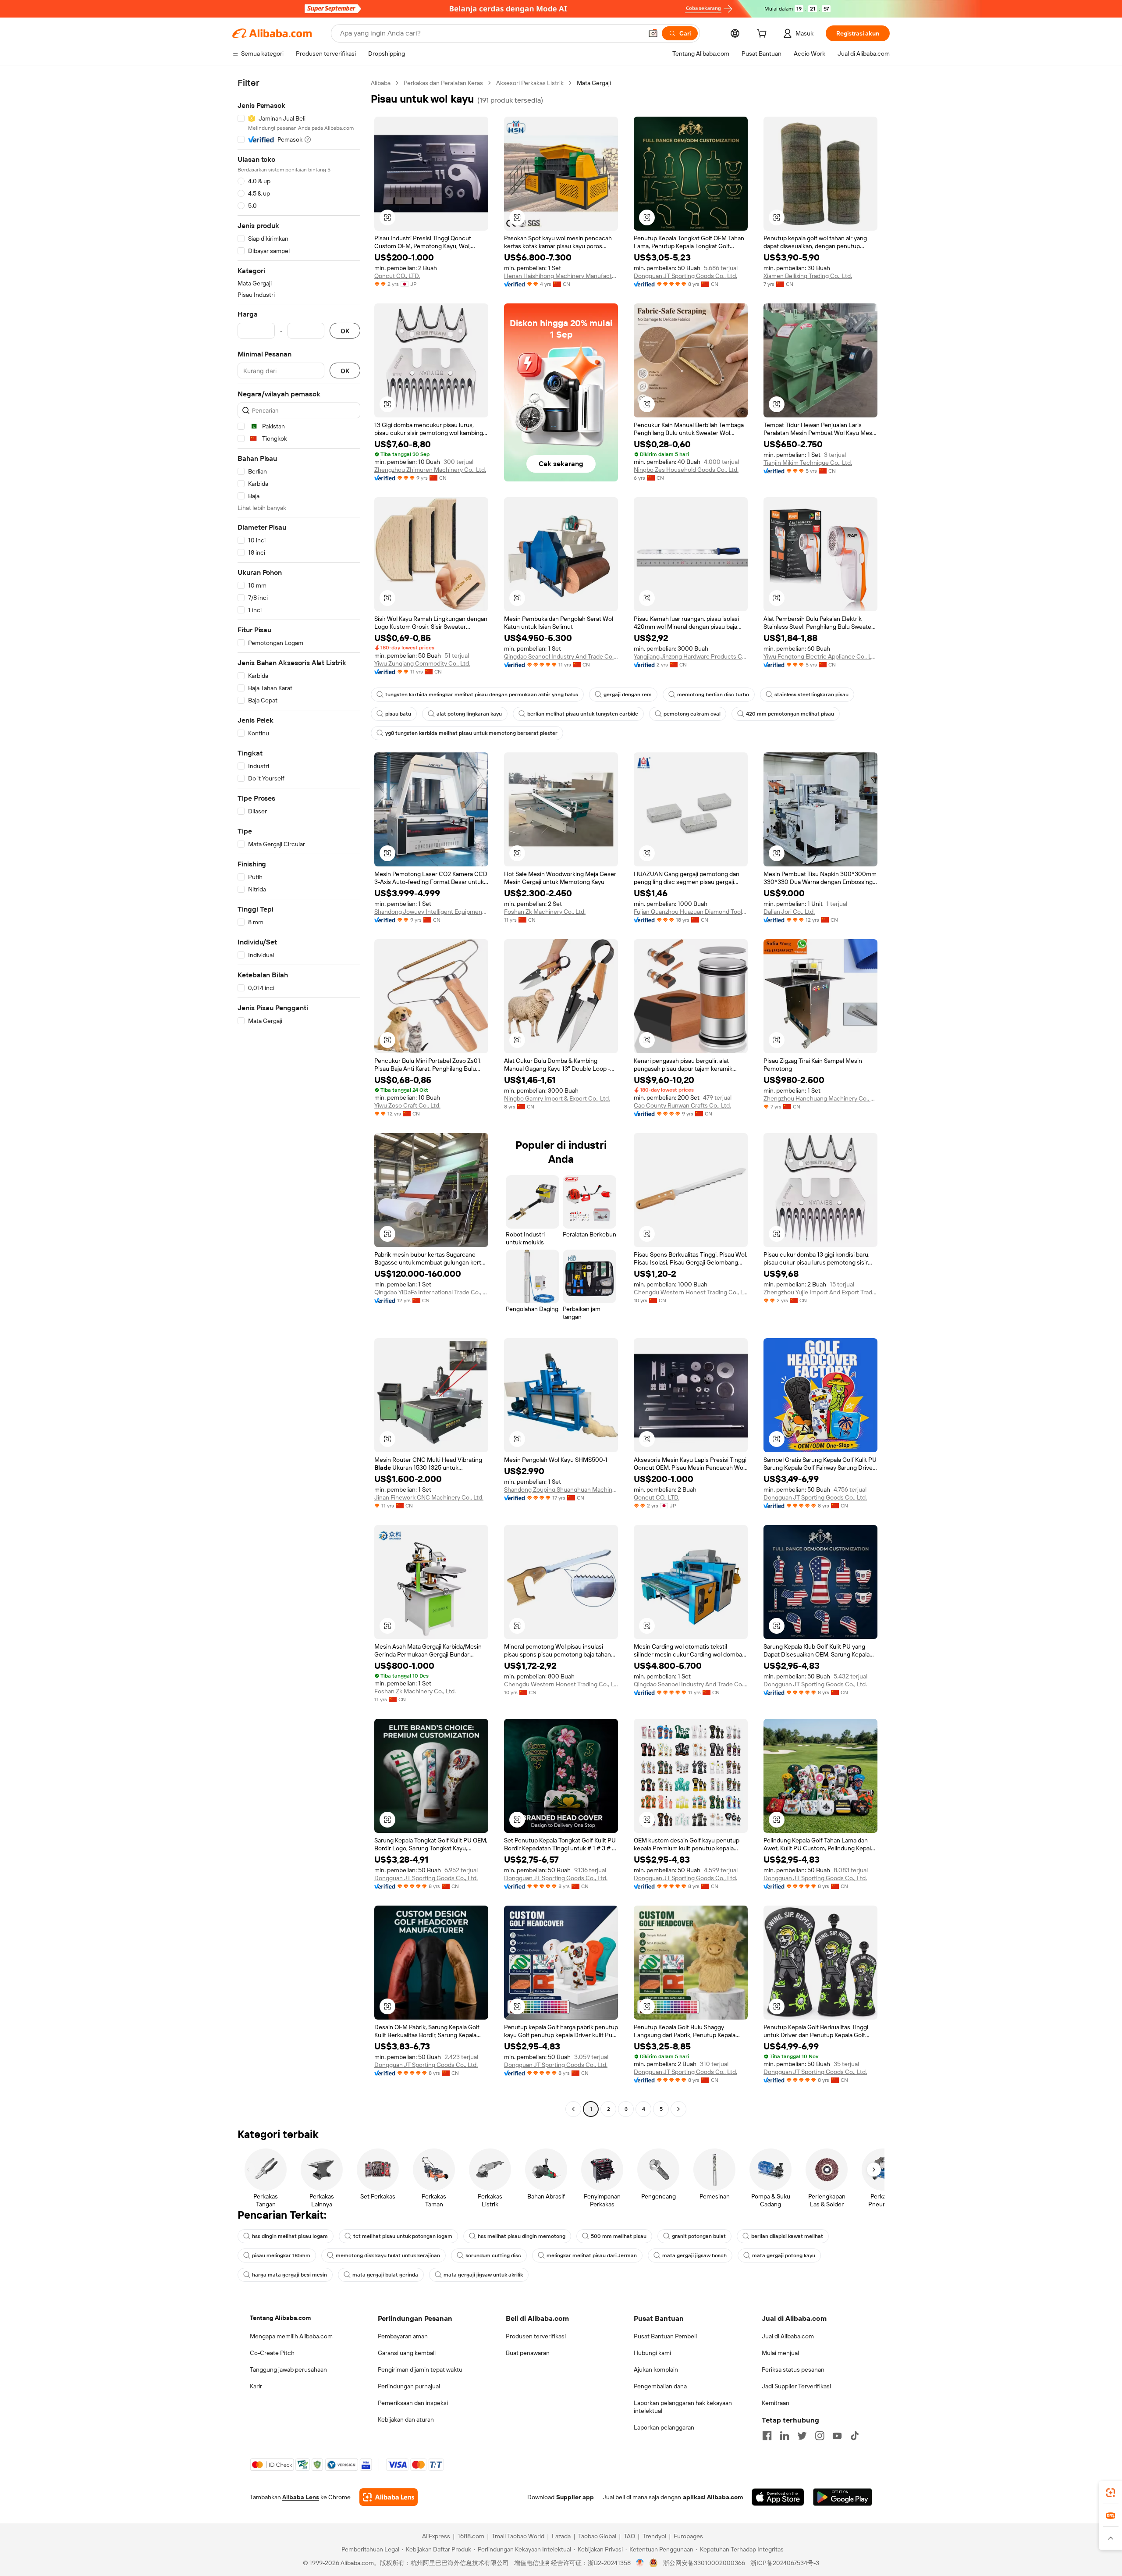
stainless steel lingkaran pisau (811, 695)
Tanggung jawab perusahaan (288, 2369)
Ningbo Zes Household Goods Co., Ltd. (686, 470)
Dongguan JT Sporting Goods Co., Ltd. (685, 276)
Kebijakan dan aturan (406, 2419)
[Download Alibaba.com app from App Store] (778, 2497)
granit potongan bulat (699, 2236)
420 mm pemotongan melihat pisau (790, 714)
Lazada (561, 2536)
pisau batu (398, 714)
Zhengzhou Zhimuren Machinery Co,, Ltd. (430, 470)
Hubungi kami (652, 2353)
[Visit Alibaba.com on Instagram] (820, 2436)
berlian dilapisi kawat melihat (787, 2236)
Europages (688, 2536)
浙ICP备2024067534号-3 (785, 2563)
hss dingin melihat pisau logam (290, 2236)
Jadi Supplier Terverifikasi (796, 2386)
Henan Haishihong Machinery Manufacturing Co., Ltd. (561, 276)
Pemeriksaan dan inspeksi (413, 2403)
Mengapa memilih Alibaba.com (291, 2336)
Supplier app (575, 2497)
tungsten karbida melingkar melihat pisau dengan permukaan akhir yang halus (482, 695)
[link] (1111, 2493)
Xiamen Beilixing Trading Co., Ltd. (808, 276)
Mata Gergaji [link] (594, 83)
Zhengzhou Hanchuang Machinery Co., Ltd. (820, 1098)
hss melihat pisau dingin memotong (522, 2236)
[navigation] (299, 1097)
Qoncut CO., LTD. (397, 276)
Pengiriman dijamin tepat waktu (420, 2369)
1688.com (471, 2536)
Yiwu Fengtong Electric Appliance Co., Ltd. (820, 656)
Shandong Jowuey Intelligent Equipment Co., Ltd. (431, 912)
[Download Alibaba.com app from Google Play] (843, 2497)
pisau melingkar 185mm (281, 2255)
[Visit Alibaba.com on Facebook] (767, 2436)
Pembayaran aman (403, 2336)
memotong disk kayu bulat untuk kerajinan (388, 2255)
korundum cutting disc (493, 2255)
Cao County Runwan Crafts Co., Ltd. (682, 1105)
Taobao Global (597, 2536)
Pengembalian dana (660, 2386)
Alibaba (381, 83)
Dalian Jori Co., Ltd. (789, 912)
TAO (629, 2536)
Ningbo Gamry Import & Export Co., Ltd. (557, 1098)
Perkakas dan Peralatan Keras (443, 83)
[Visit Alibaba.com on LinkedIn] (785, 2436)
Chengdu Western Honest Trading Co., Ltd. (691, 1292)
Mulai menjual (780, 2353)
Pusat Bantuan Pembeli (665, 2336)
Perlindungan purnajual (409, 2386)
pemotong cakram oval (692, 714)
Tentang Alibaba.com (280, 2318)
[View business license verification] (640, 2563)
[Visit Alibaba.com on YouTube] (837, 2436)
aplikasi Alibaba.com (713, 2497)
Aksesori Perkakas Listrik (530, 83)
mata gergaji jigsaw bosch (694, 2255)
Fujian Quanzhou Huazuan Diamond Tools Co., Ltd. (691, 912)
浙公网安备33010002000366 (704, 2563)
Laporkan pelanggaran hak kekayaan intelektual (683, 2407)
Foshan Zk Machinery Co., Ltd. (545, 912)
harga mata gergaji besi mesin (289, 2275)
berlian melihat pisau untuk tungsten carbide (583, 714)
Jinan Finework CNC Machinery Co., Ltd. (429, 1497)
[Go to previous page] (573, 2109)
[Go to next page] (678, 2109)
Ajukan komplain (656, 2369)
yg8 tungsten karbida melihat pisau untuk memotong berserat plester (471, 733)
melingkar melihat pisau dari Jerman (592, 2255)
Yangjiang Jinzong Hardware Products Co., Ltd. (691, 656)
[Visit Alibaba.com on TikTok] (855, 2436)
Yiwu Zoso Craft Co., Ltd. (407, 1105)
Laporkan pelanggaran (664, 2427)
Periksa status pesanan (793, 2369)
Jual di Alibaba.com (788, 2336)
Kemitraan (776, 2403)
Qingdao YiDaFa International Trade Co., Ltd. (431, 1292)
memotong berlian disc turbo (713, 695)
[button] (653, 33)
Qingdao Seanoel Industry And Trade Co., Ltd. (561, 656)
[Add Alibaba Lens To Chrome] (389, 2497)
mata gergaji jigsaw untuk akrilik (483, 2275)
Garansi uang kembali (407, 2353)
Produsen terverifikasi (536, 2336)
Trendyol (654, 2536)
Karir (256, 2386)
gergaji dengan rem (628, 695)
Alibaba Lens (301, 2497)
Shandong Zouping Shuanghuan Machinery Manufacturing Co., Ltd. (561, 1489)
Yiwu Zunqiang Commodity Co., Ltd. (422, 663)
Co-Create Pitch (272, 2353)
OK (345, 331)
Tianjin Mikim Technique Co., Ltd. (808, 463)
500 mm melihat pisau (619, 2236)
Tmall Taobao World (518, 2536)
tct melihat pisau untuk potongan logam (403, 2236)
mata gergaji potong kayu (784, 2255)
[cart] (763, 35)
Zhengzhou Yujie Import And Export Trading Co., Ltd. (820, 1292)
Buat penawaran (528, 2353)
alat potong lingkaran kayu (469, 714)
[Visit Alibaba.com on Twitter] (802, 2436)
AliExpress (436, 2536)
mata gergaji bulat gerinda (385, 2275)
